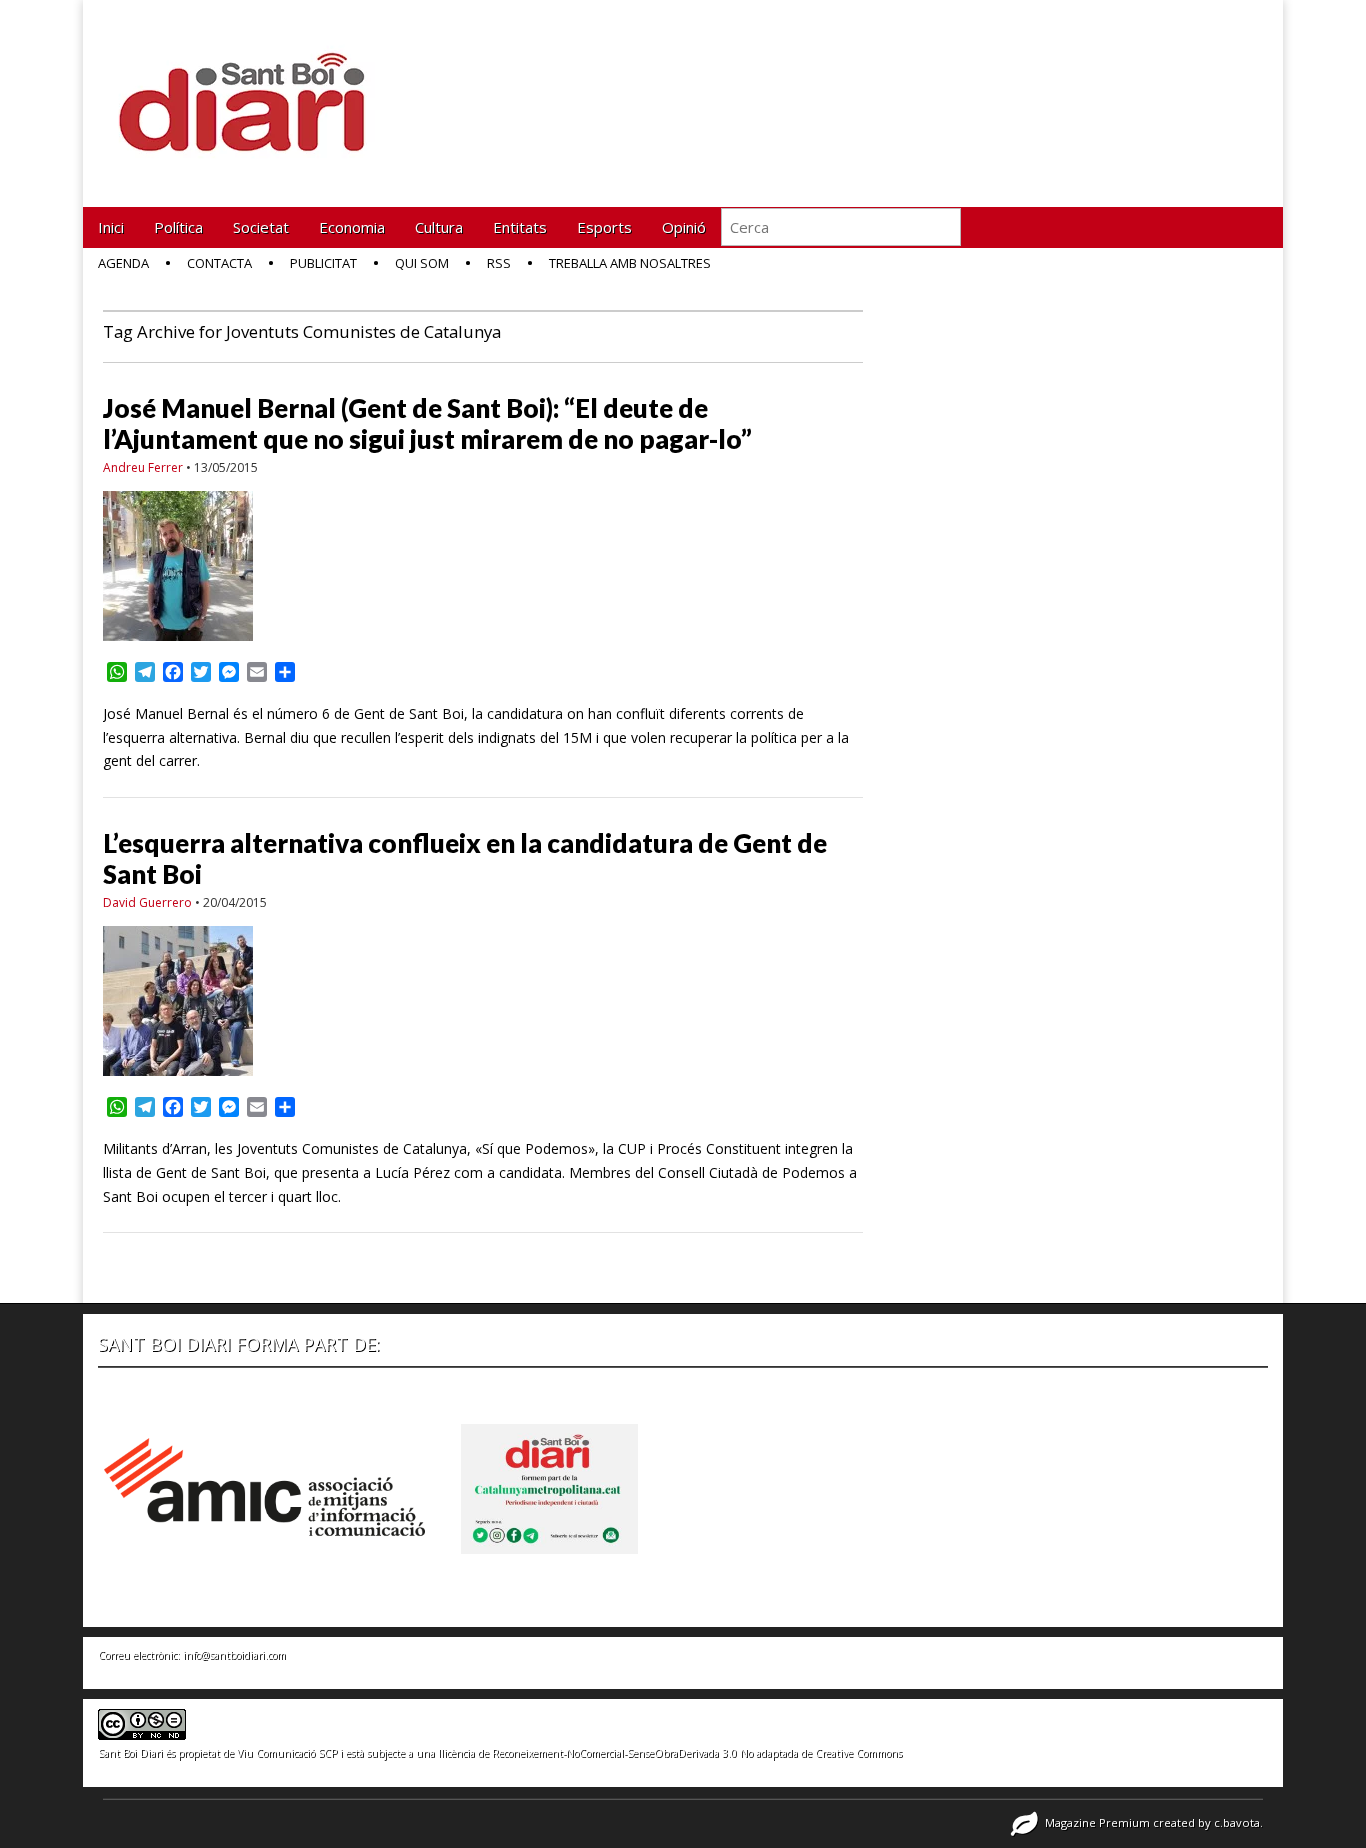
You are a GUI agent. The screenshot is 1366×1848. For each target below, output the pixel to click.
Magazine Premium (1097, 1822)
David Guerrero (147, 902)
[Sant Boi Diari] (253, 88)
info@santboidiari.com (234, 1655)
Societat (261, 227)
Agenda (123, 263)
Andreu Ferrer (143, 467)
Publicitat (323, 263)
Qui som (422, 263)
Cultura (439, 227)
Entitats (520, 227)
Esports (604, 227)
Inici (111, 227)
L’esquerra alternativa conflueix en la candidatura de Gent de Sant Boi (465, 858)
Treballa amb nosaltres (630, 263)
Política (178, 227)
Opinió (684, 227)
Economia (352, 227)
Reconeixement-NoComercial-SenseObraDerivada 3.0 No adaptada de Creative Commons (697, 1753)
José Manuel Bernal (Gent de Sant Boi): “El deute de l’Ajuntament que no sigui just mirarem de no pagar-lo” (427, 423)
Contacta (219, 263)
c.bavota (1237, 1822)
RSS (499, 263)
